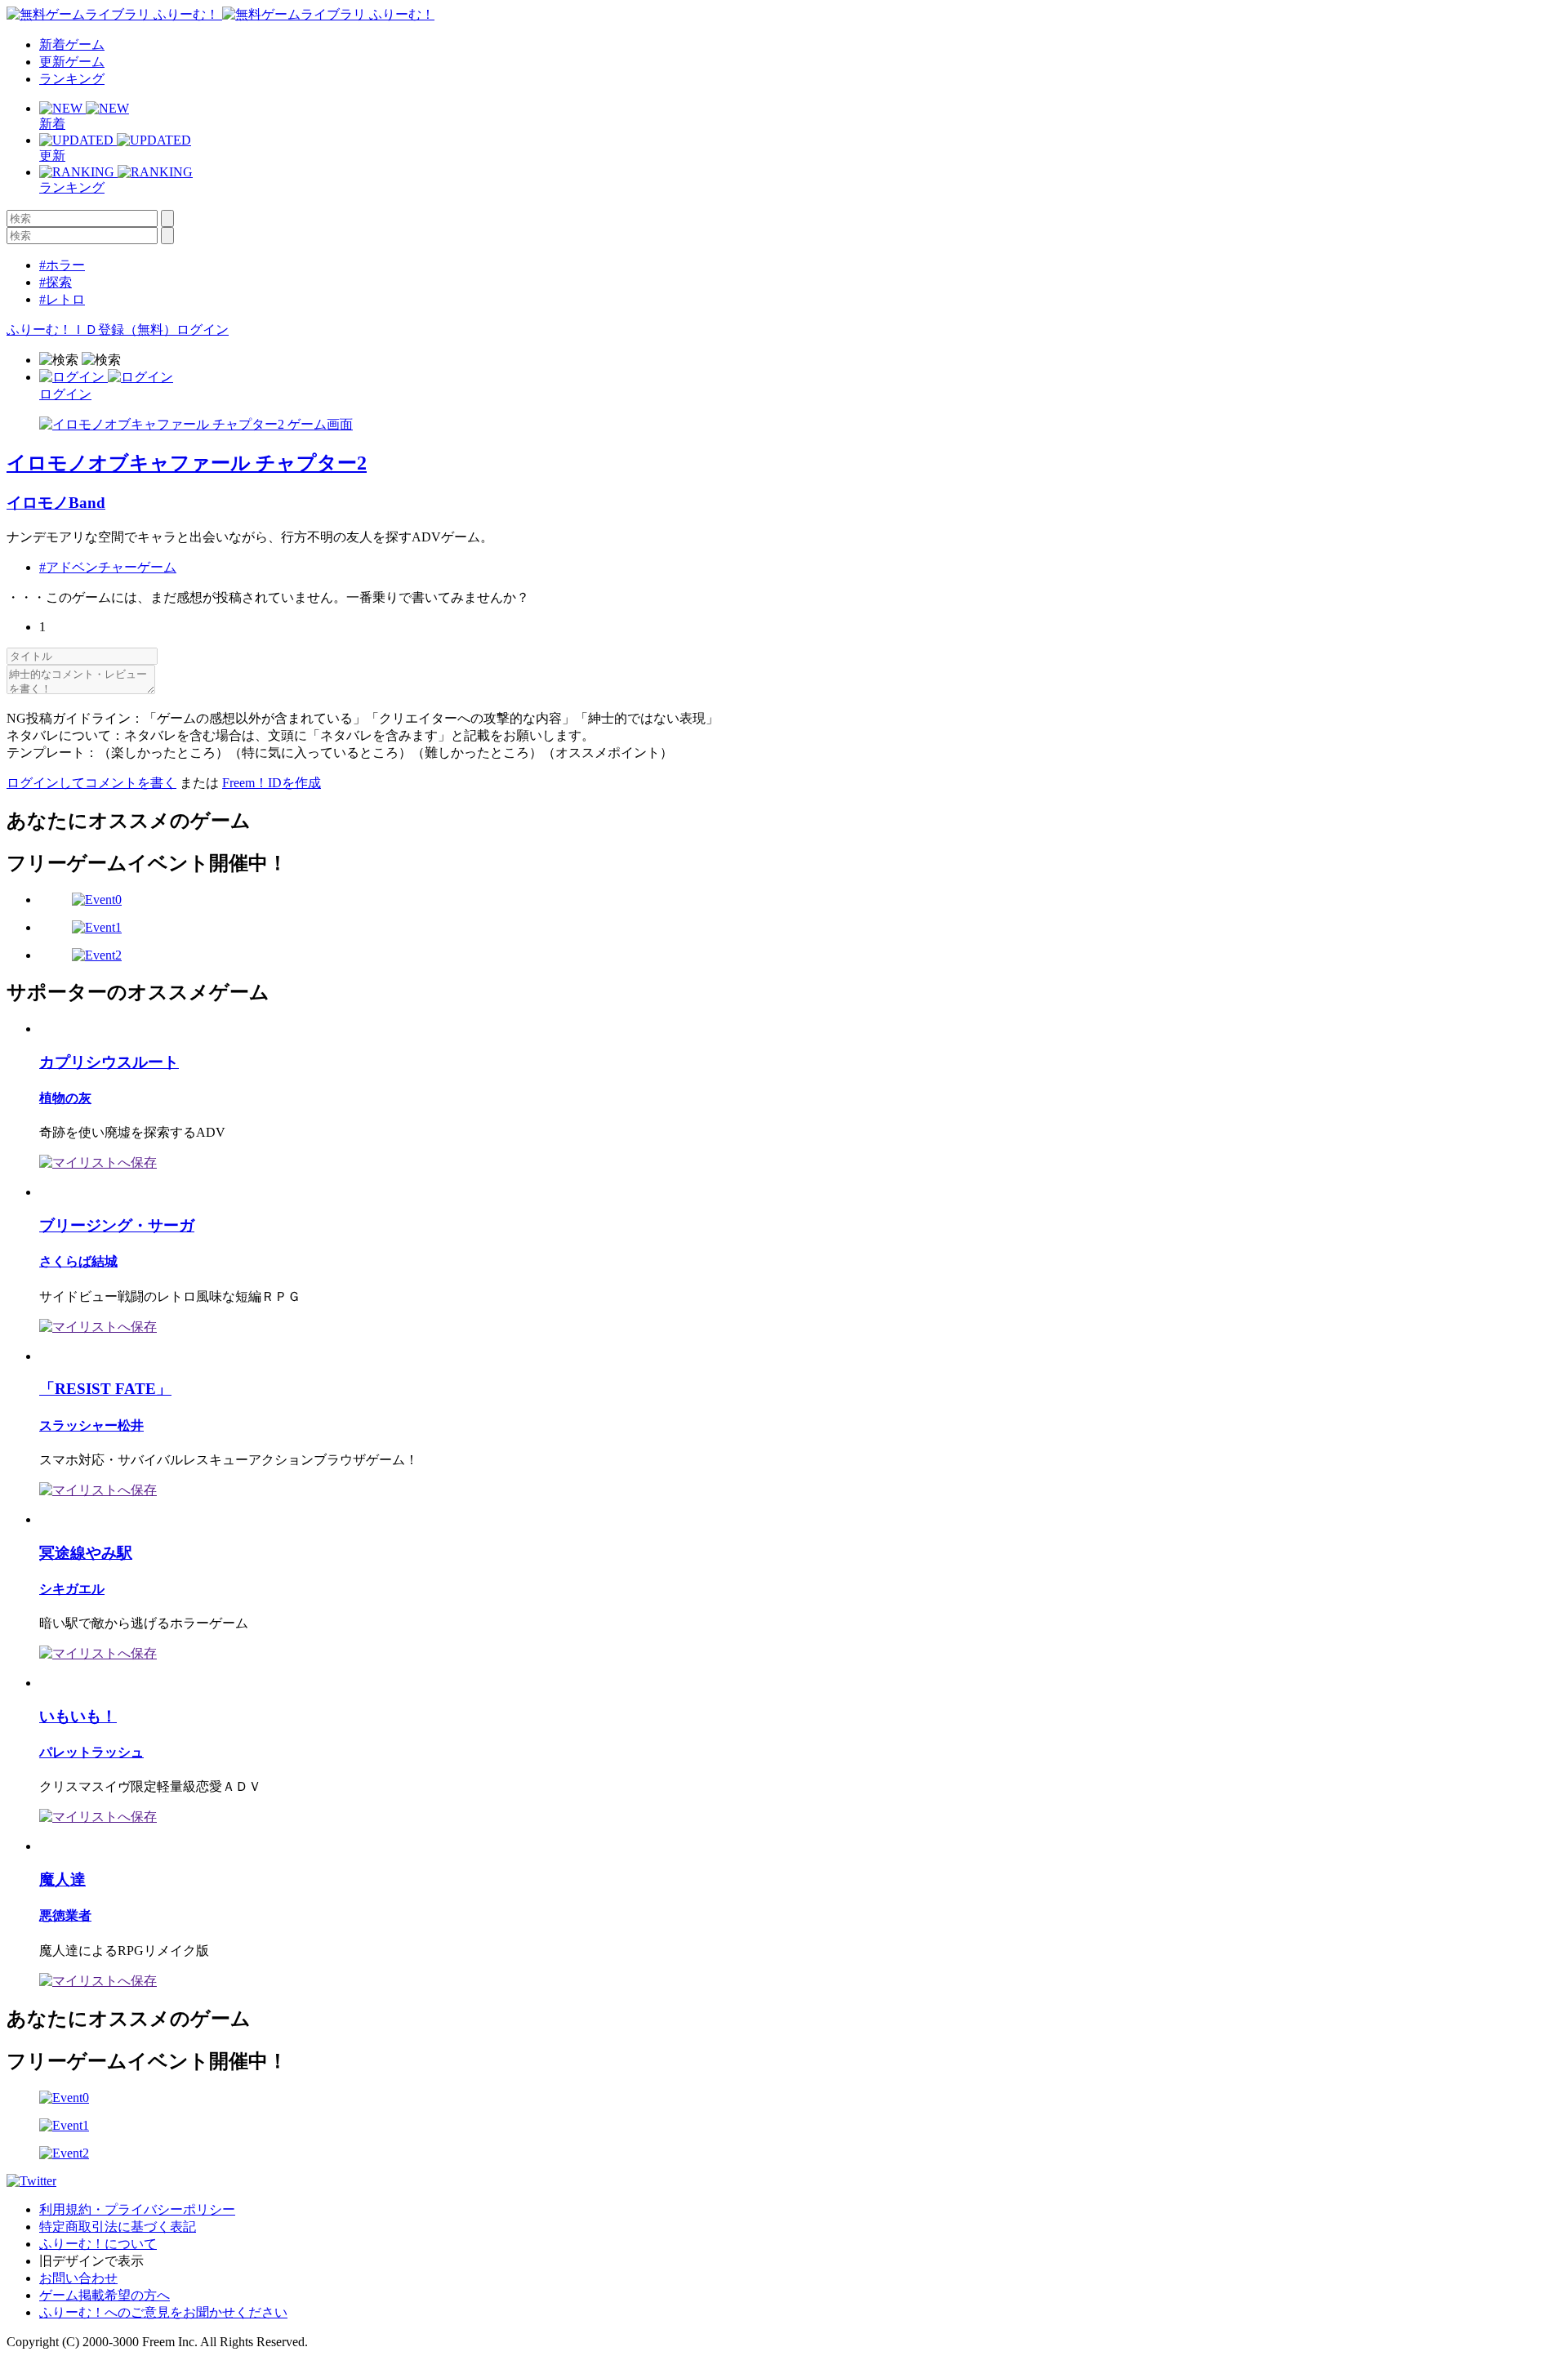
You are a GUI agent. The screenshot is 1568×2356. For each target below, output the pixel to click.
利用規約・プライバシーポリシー (137, 2209)
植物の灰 (65, 1098)
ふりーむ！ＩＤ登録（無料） (91, 330)
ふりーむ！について (98, 2244)
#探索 (56, 282)
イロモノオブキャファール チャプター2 (187, 463)
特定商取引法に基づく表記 (118, 2227)
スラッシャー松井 (91, 1425)
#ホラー (62, 265)
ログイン (203, 330)
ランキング (72, 79)
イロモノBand (56, 503)
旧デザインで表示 (91, 2261)
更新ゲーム (72, 62)
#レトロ (62, 299)
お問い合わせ (78, 2278)
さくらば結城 (78, 1261)
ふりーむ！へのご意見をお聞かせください (163, 2312)
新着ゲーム (72, 45)
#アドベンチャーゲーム (108, 567)
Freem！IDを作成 (272, 783)
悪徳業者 (65, 1915)
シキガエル (72, 1589)
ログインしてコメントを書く (91, 783)
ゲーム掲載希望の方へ (105, 2295)
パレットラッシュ (91, 1752)
